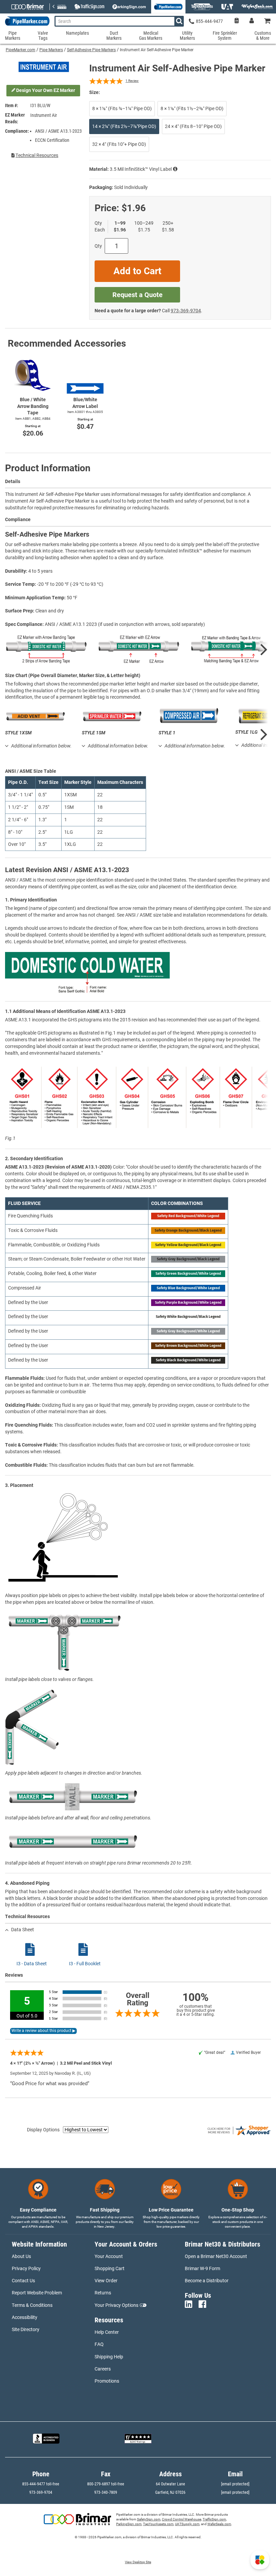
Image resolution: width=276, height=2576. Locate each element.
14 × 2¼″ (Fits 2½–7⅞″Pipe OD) (124, 126)
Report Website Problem (37, 2293)
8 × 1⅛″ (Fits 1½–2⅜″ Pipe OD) (192, 108)
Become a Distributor (207, 2281)
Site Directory (26, 2329)
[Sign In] (252, 21)
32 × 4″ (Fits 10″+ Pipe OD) (119, 144)
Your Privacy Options (116, 2305)
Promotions (107, 2381)
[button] (260, 2560)
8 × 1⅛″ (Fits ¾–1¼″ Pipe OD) (122, 108)
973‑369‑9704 (186, 311)
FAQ (99, 2344)
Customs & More (263, 36)
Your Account (109, 2256)
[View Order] (236, 21)
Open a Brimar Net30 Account (216, 2256)
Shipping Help (109, 2357)
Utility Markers (187, 36)
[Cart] (268, 21)
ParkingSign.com (129, 2524)
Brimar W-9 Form (202, 2268)
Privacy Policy (26, 2268)
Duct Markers (114, 36)
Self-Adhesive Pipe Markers (91, 50)
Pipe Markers (51, 50)
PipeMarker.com (21, 50)
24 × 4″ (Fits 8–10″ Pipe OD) (193, 126)
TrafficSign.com (214, 2519)
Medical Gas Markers (151, 36)
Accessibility (25, 2317)
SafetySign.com (149, 2519)
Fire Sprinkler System (225, 36)
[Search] (179, 21)
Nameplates (77, 33)
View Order (106, 2281)
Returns (103, 2293)
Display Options (43, 2130)
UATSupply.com (187, 2524)
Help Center (107, 2332)
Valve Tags (43, 36)
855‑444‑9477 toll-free (41, 2484)
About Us (21, 2256)
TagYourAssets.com (158, 2524)
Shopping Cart (110, 2268)
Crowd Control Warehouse (182, 2519)
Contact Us (23, 2281)
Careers (103, 2369)
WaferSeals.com (219, 2524)
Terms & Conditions (32, 2305)
